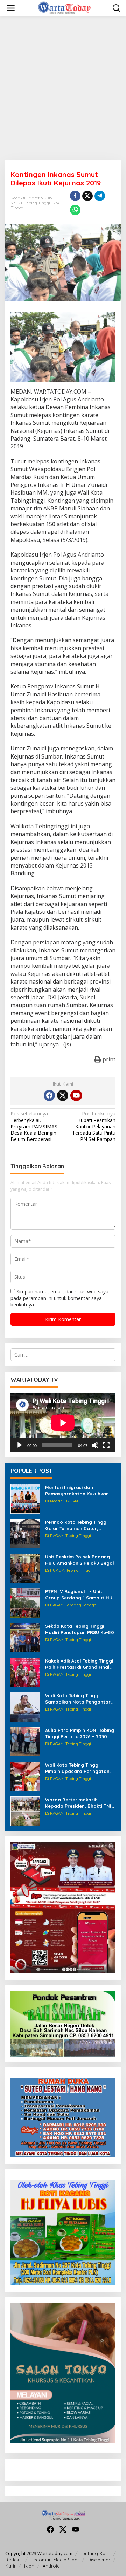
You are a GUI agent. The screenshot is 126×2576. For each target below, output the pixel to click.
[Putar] (20, 1445)
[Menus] (11, 8)
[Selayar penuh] (106, 1445)
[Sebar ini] (75, 196)
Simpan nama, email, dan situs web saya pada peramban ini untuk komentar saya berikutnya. (59, 1298)
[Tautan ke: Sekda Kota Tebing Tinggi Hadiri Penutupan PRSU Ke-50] (25, 1637)
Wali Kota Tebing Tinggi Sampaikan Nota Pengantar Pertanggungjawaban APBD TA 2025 (78, 1699)
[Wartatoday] (64, 8)
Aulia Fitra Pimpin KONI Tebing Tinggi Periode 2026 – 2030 (80, 1733)
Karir (10, 2566)
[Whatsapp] (75, 210)
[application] (63, 1423)
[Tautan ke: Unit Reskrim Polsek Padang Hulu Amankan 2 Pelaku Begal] (25, 1568)
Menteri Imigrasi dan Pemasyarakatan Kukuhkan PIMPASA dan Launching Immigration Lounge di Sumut (79, 1491)
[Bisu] (95, 1445)
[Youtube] (76, 1095)
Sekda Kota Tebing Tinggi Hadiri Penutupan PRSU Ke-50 (80, 1629)
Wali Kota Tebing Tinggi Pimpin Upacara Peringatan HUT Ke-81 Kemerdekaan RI (77, 1768)
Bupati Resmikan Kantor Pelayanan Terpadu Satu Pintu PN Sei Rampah (94, 1126)
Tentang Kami (96, 2553)
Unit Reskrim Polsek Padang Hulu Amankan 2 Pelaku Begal (80, 1560)
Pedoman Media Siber (55, 2560)
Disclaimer (99, 2560)
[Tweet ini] (87, 196)
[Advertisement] (63, 88)
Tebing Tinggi (37, 203)
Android (51, 2566)
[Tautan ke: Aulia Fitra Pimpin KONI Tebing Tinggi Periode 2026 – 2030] (25, 1741)
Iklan (29, 2566)
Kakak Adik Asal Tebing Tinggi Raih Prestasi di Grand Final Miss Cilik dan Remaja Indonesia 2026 (79, 1664)
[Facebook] (49, 1095)
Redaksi (14, 2560)
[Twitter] (63, 1095)
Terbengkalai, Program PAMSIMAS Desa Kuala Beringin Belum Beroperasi (34, 1126)
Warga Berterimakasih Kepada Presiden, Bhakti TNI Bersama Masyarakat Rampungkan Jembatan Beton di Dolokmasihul (78, 1803)
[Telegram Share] (100, 196)
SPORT (17, 203)
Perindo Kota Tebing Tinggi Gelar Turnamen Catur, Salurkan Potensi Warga (76, 1525)
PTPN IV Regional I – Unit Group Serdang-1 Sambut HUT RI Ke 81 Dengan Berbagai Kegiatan (80, 1595)
